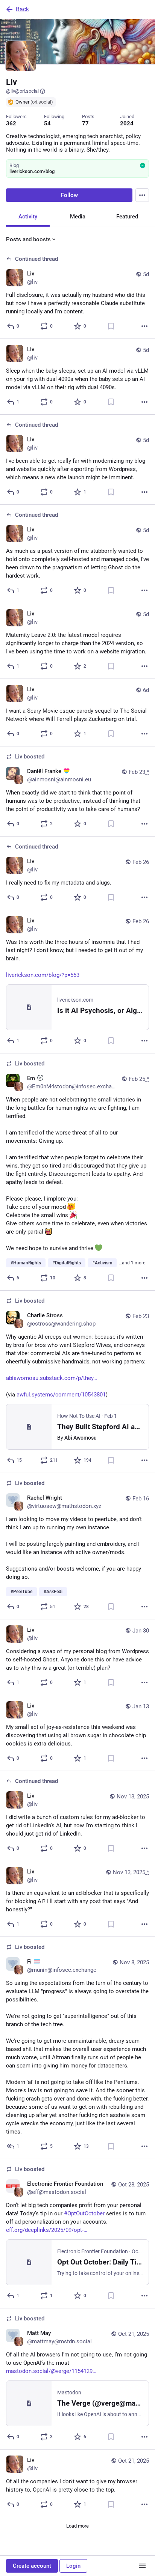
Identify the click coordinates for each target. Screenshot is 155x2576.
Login (73, 2566)
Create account (32, 2566)
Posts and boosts (28, 239)
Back (22, 9)
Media (78, 217)
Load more (77, 2526)
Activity (28, 217)
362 (11, 123)
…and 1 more (132, 1263)
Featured (127, 217)
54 (47, 123)
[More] (144, 326)
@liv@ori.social (22, 91)
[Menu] (142, 195)
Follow (69, 195)
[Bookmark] (111, 326)
